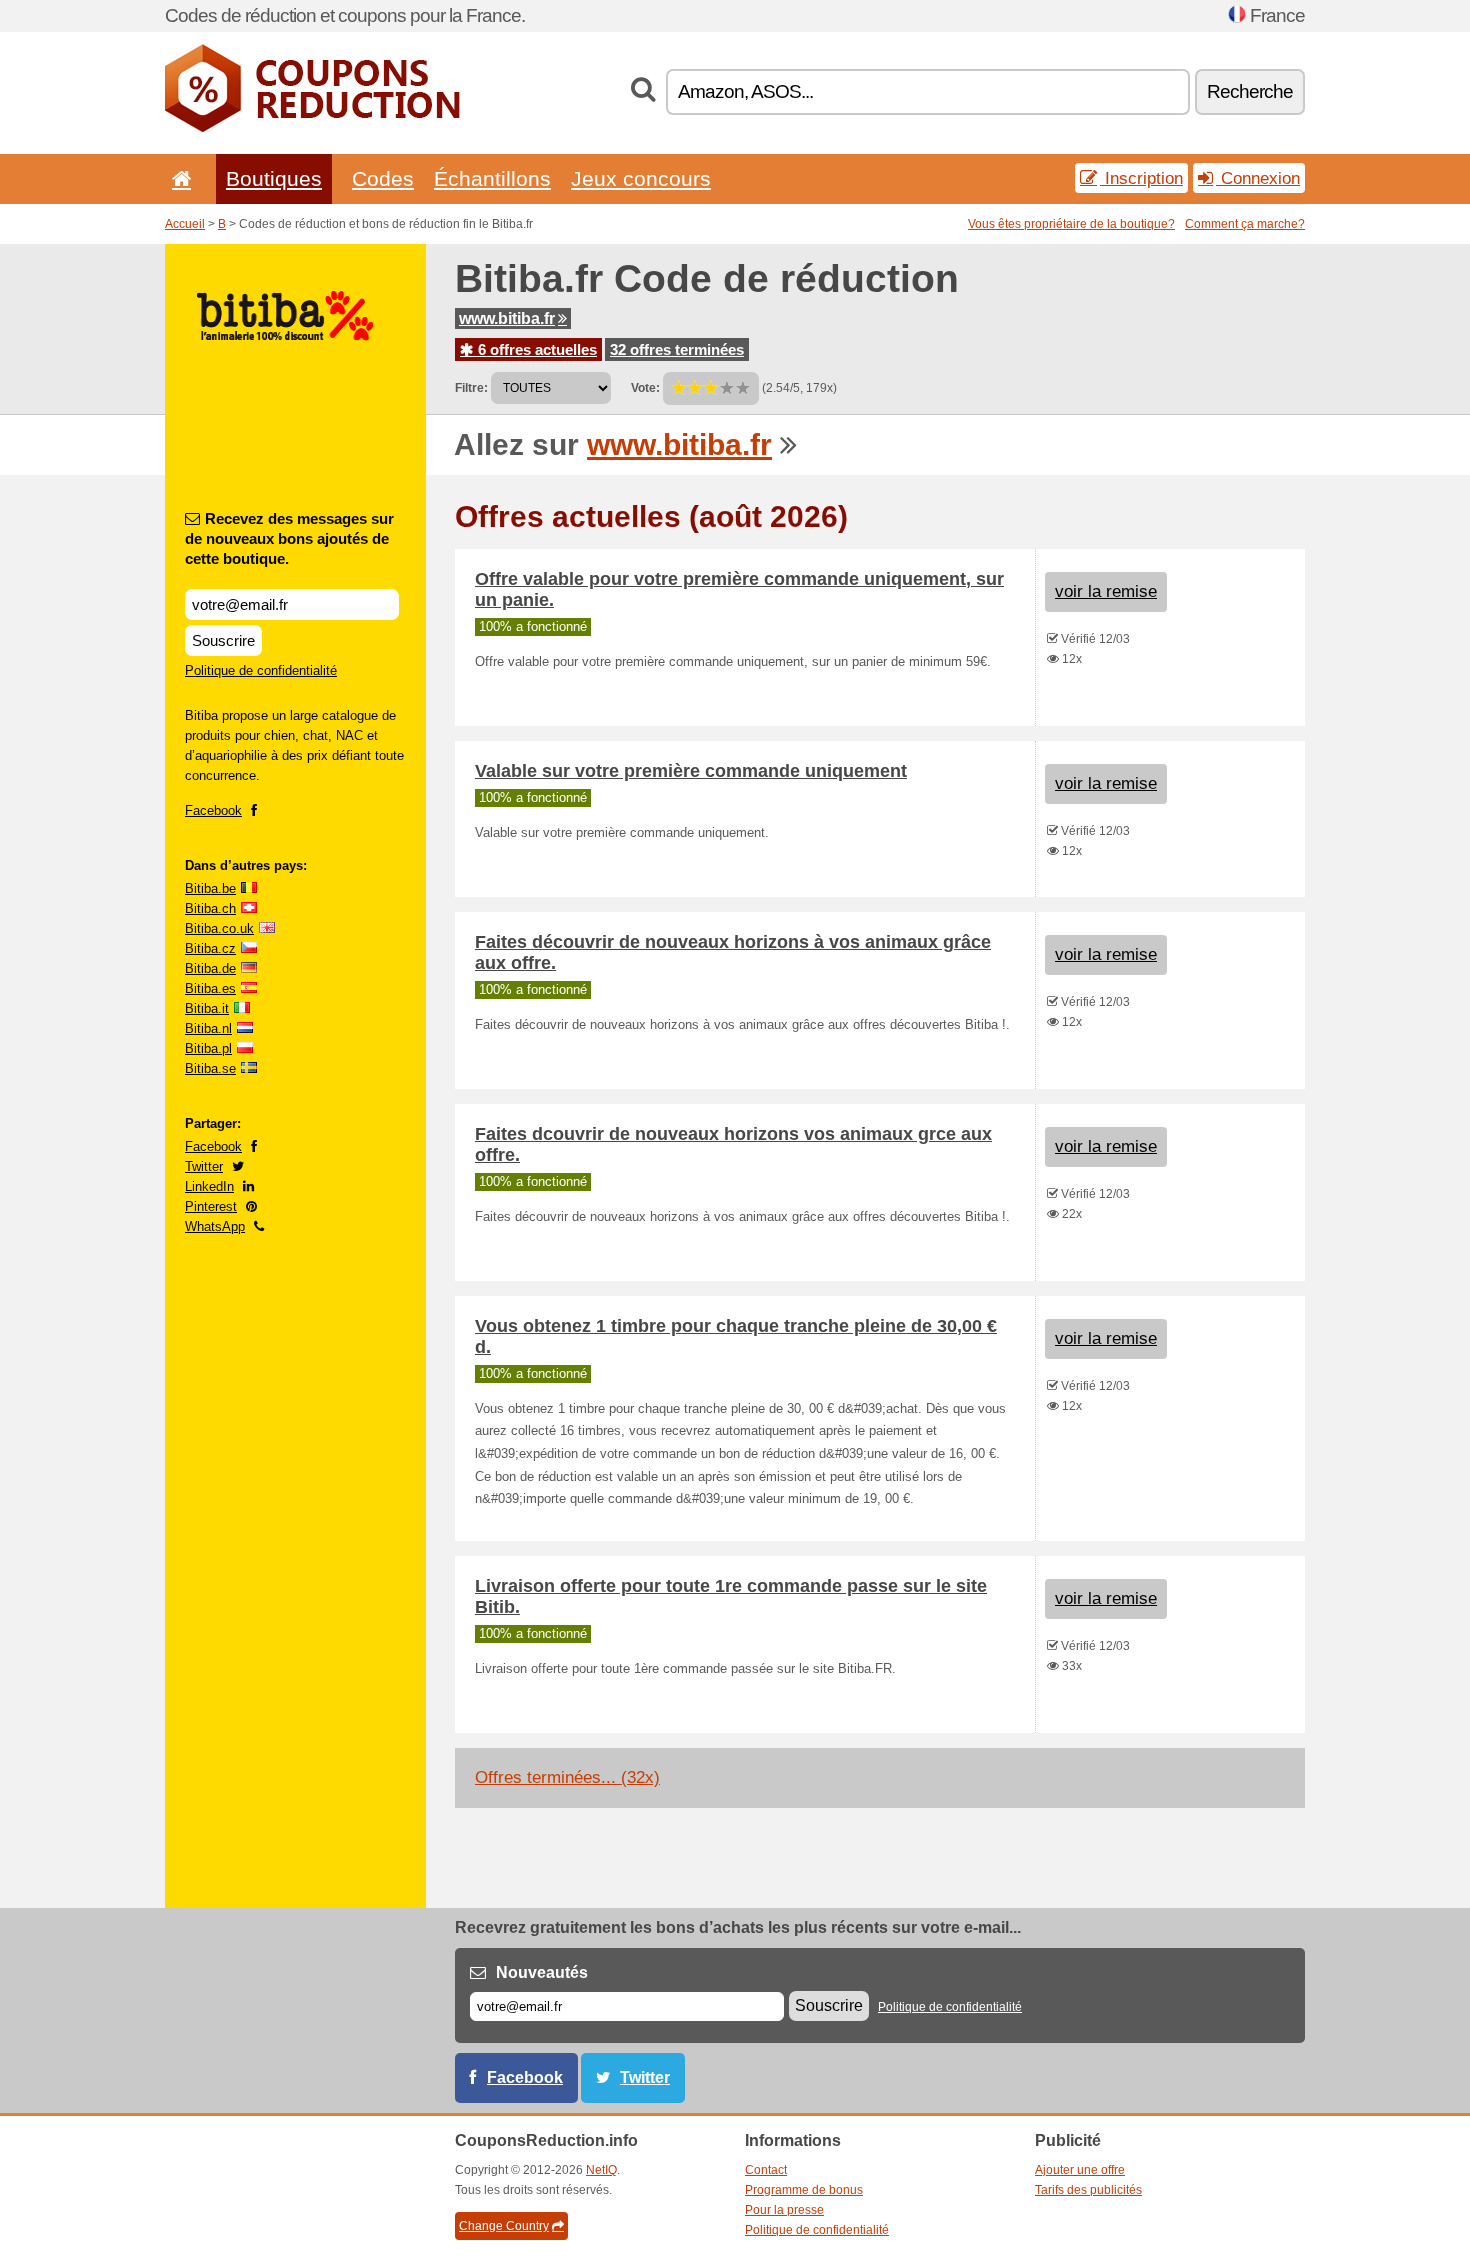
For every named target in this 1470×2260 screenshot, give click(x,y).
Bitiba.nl (208, 1028)
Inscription (1141, 178)
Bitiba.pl (208, 1048)
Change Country (504, 2226)
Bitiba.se (210, 1068)
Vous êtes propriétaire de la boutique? (1071, 224)
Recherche (1250, 91)
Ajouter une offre (1080, 2170)
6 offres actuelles (535, 349)
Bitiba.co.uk (219, 928)
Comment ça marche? (1245, 224)
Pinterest (211, 1206)
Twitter (204, 1166)
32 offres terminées (677, 349)
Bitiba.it (207, 1008)
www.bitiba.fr (507, 318)
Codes (383, 178)
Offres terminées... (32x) (567, 1777)
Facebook (213, 810)
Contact (766, 2170)
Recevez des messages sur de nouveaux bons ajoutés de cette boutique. (289, 538)
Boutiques (274, 178)
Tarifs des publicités (1088, 2190)
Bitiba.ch (210, 908)
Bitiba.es (210, 988)
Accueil (185, 224)
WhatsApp (215, 1226)
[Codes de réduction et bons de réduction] (312, 128)
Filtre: (471, 388)
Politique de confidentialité (261, 670)
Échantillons (492, 178)
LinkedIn (209, 1186)
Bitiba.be (210, 888)
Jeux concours (641, 178)
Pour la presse (784, 2210)
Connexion (1258, 178)
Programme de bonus (804, 2190)
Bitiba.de (210, 968)
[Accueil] (178, 178)
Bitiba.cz (210, 948)
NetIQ (601, 2170)
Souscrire (223, 640)
